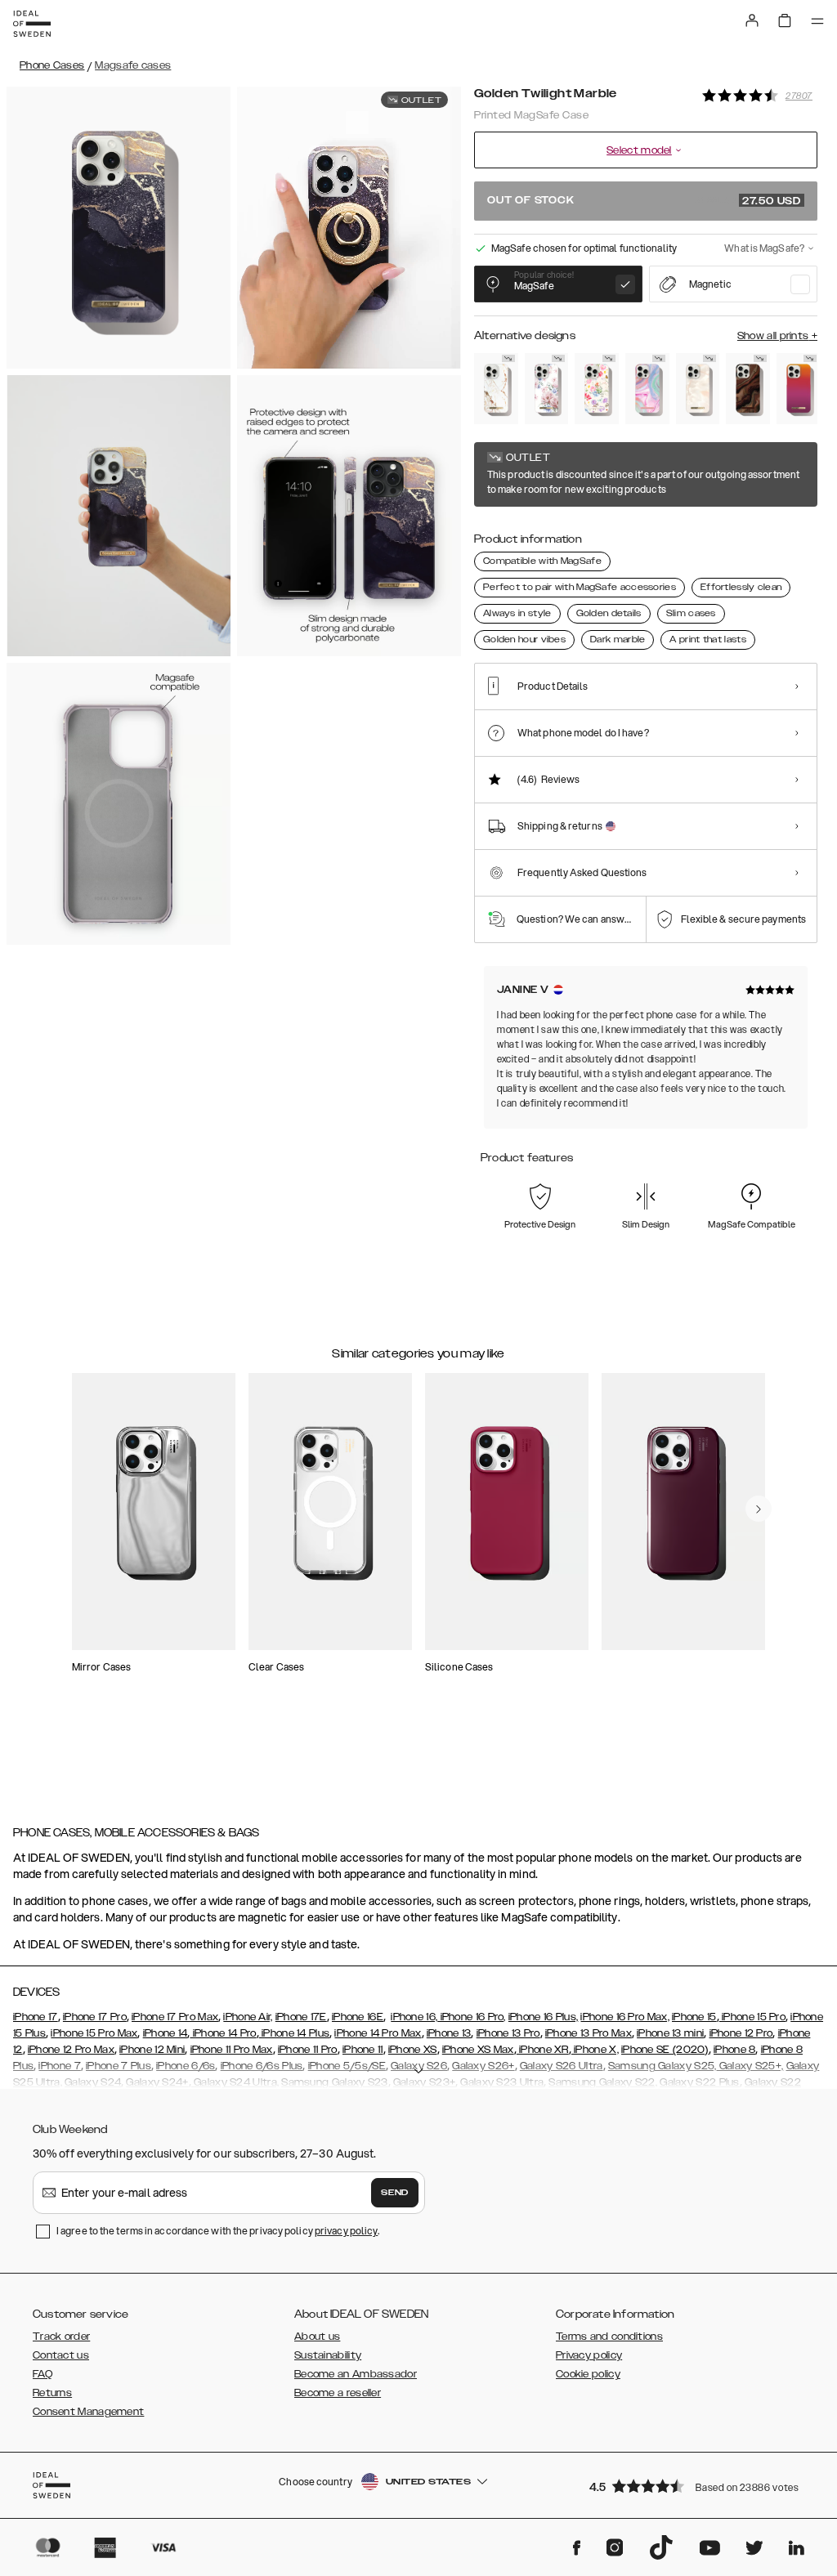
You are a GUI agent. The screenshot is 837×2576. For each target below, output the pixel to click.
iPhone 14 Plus (295, 2033)
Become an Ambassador (356, 2374)
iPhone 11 (363, 2050)
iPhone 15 (694, 2017)
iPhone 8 (734, 2050)
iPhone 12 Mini (152, 2050)
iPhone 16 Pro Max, (624, 2017)
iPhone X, (595, 2050)
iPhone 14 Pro (223, 2033)
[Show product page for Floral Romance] (547, 389)
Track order (61, 2337)
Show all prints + (777, 336)
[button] (698, 2486)
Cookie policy (588, 2374)
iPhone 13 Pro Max (589, 2033)
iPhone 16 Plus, (544, 2017)
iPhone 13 (449, 2033)
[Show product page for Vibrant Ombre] (799, 389)
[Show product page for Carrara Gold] (496, 389)
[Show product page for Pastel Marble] (647, 389)
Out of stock (644, 201)
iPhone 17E (301, 2017)
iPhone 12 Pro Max (71, 2050)
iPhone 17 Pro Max (175, 2017)
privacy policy (346, 2231)
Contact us (61, 2355)
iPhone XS (413, 2050)
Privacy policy (589, 2355)
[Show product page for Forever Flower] (597, 389)
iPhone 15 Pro (752, 2017)
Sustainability (328, 2355)
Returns (52, 2393)
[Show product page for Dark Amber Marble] (748, 389)
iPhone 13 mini (670, 2033)
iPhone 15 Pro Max (94, 2033)
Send (395, 2193)
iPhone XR (543, 2050)
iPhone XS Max (478, 2050)
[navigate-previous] (759, 1509)
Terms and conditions (609, 2337)
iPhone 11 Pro (308, 2050)
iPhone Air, (248, 2017)
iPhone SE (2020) (665, 2050)
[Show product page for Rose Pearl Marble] (698, 389)
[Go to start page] (32, 24)
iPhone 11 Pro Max (232, 2050)
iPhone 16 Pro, (472, 2017)
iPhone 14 (166, 2033)
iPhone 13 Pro (508, 2033)
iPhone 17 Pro (95, 2017)
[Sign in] (752, 20)
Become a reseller (338, 2393)
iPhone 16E (358, 2017)
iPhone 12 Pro (741, 2033)
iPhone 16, (414, 2017)
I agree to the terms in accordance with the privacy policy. (218, 2231)
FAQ (43, 2374)
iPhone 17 (36, 2017)
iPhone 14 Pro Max (378, 2033)
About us (317, 2337)
